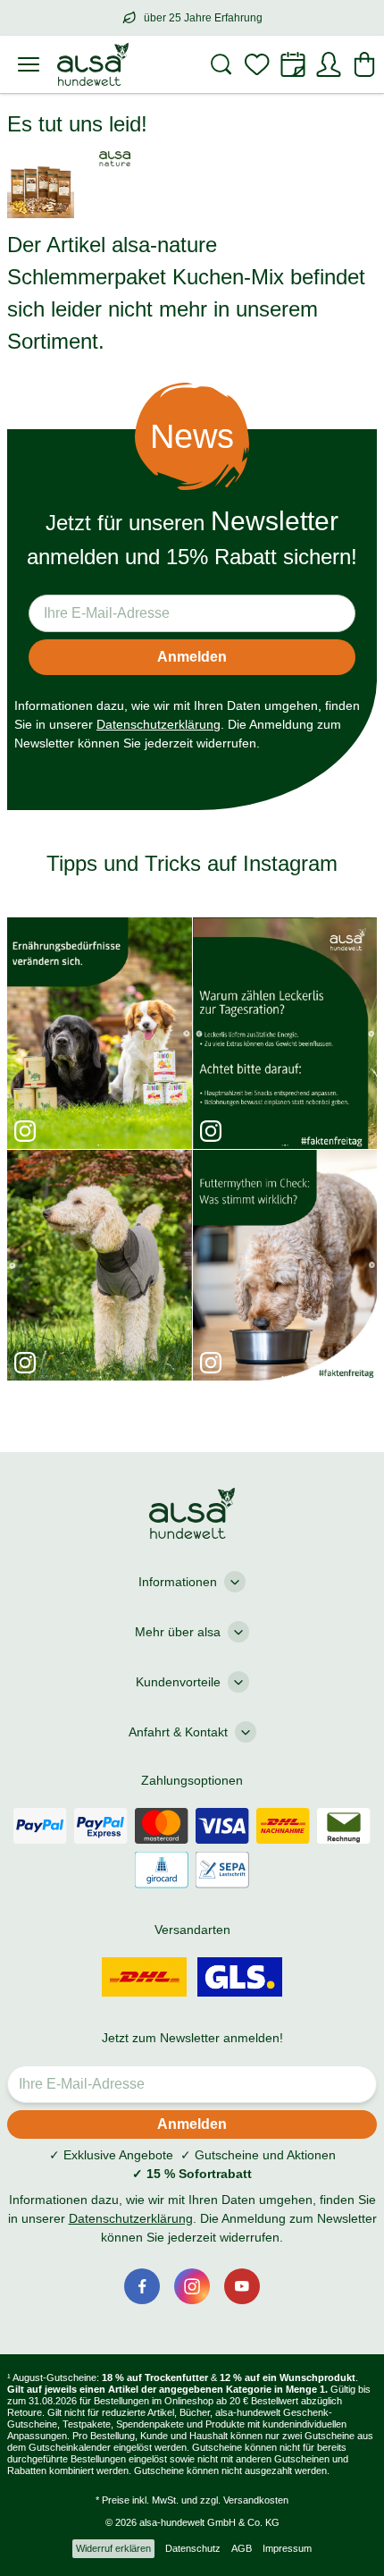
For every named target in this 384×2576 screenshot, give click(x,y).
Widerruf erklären (113, 2548)
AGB (242, 2548)
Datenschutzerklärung (159, 724)
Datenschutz (193, 2548)
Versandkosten (256, 2500)
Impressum (287, 2548)
